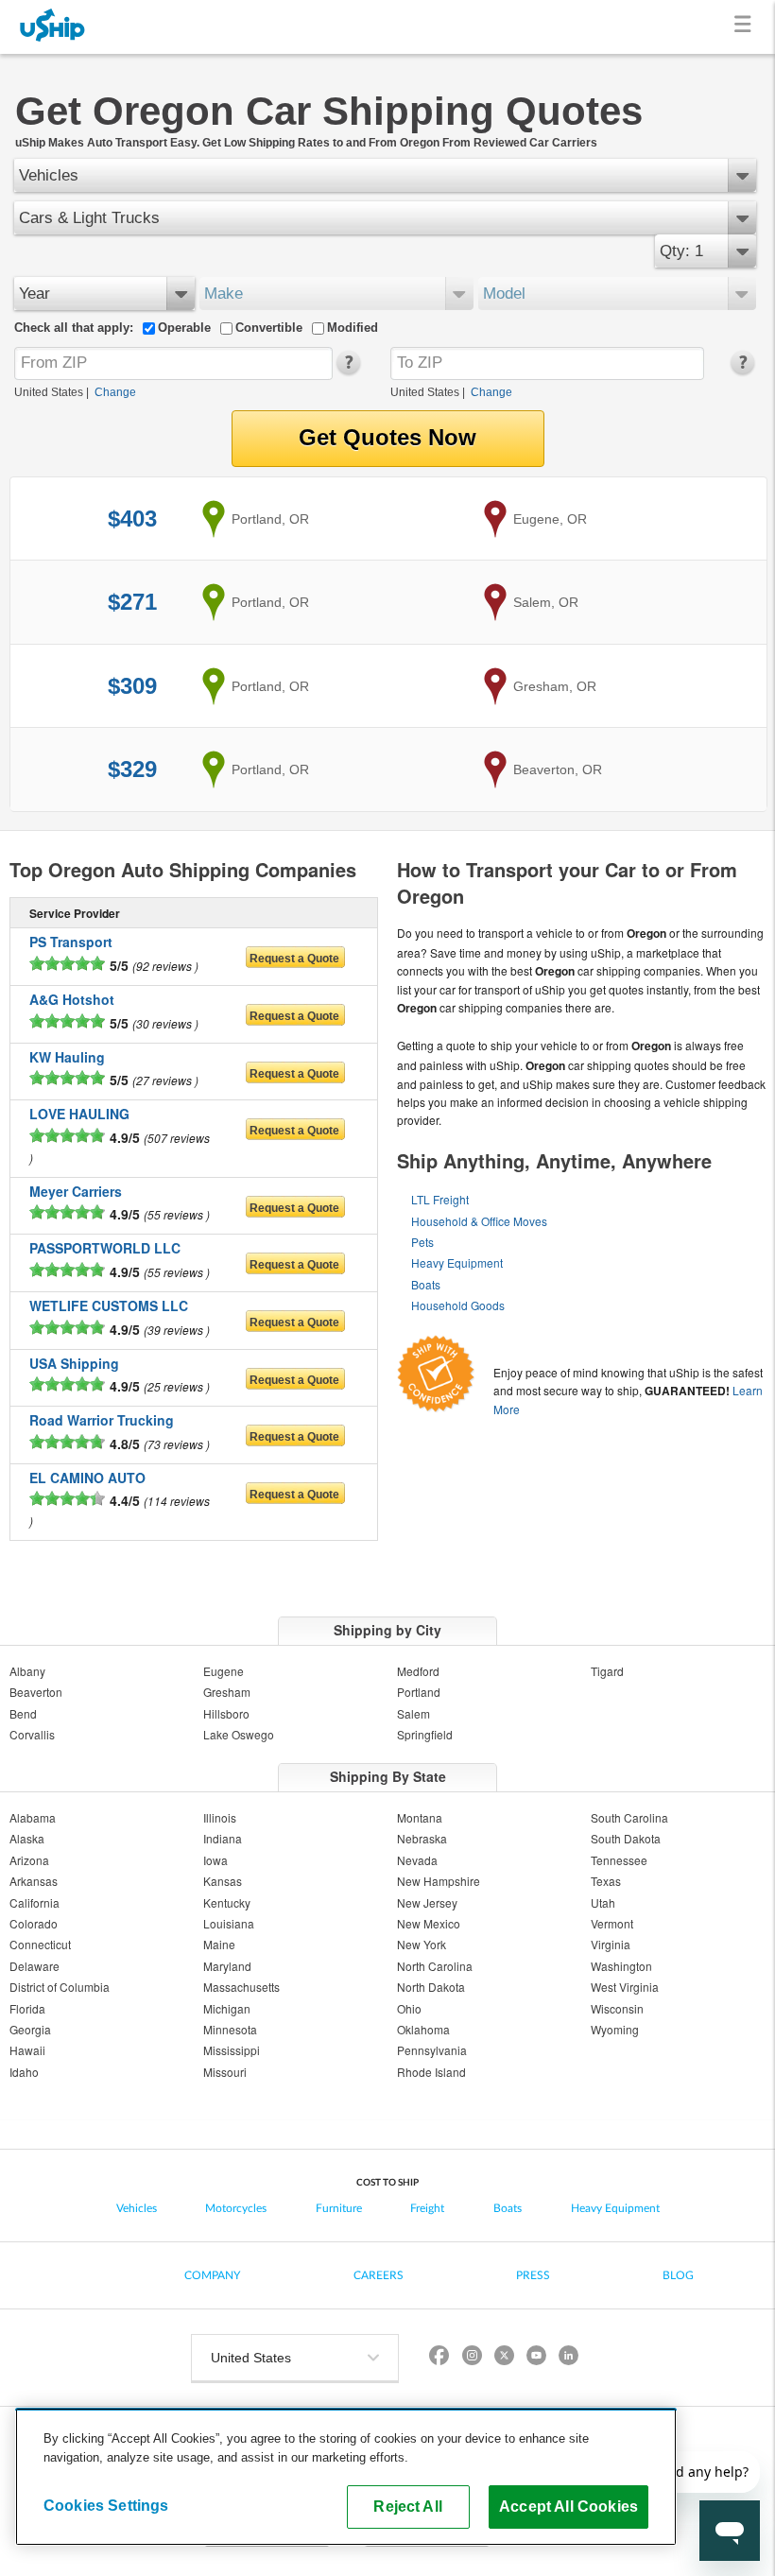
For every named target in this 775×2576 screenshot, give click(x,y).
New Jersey (427, 1902)
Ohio (409, 2008)
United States (49, 392)
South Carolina (629, 1817)
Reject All (408, 2506)
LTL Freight (440, 1199)
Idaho (24, 2072)
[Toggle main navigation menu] (746, 27)
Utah (603, 1902)
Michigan (227, 2008)
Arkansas (34, 1881)
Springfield (425, 1734)
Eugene (224, 1671)
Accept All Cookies (568, 2506)
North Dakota (431, 1987)
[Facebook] (439, 2358)
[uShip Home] (53, 27)
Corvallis (32, 1734)
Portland (419, 1692)
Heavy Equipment (457, 1262)
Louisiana (229, 1923)
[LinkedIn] (568, 2358)
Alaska (27, 1838)
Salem (413, 1713)
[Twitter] (504, 2358)
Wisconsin (617, 2008)
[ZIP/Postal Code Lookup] (347, 371)
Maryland (227, 1966)
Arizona (29, 1860)
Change (115, 392)
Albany (27, 1671)
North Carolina (435, 1966)
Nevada (417, 1860)
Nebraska (422, 1838)
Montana (420, 1817)
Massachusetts (241, 1987)
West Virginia (625, 1987)
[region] (346, 2477)
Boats (426, 1284)
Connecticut (40, 1944)
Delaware (34, 1966)
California (34, 1902)
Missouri (225, 2072)
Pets (422, 1242)
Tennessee (619, 1860)
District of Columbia (60, 1987)
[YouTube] (536, 2358)
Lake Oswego (239, 1734)
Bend (23, 1713)
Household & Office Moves (479, 1221)
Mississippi (232, 2050)
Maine (219, 1944)
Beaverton (36, 1692)
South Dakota (626, 1838)
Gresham (227, 1692)
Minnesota (230, 2029)
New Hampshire (439, 1881)
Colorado (34, 1923)
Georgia (30, 2029)
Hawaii (27, 2050)
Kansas (223, 1881)
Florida (27, 2008)
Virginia (611, 1944)
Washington (621, 1966)
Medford (418, 1671)
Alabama (33, 1817)
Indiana (223, 1838)
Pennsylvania (432, 2050)
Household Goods (458, 1305)
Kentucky (227, 1902)
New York (422, 1944)
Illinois (220, 1817)
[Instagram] (472, 2358)
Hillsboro (226, 1713)
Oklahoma (423, 2029)
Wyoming (615, 2029)
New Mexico (429, 1923)
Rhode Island (431, 2072)
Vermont (612, 1923)
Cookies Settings (106, 2505)
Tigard (607, 1671)
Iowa (215, 1860)
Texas (606, 1881)
